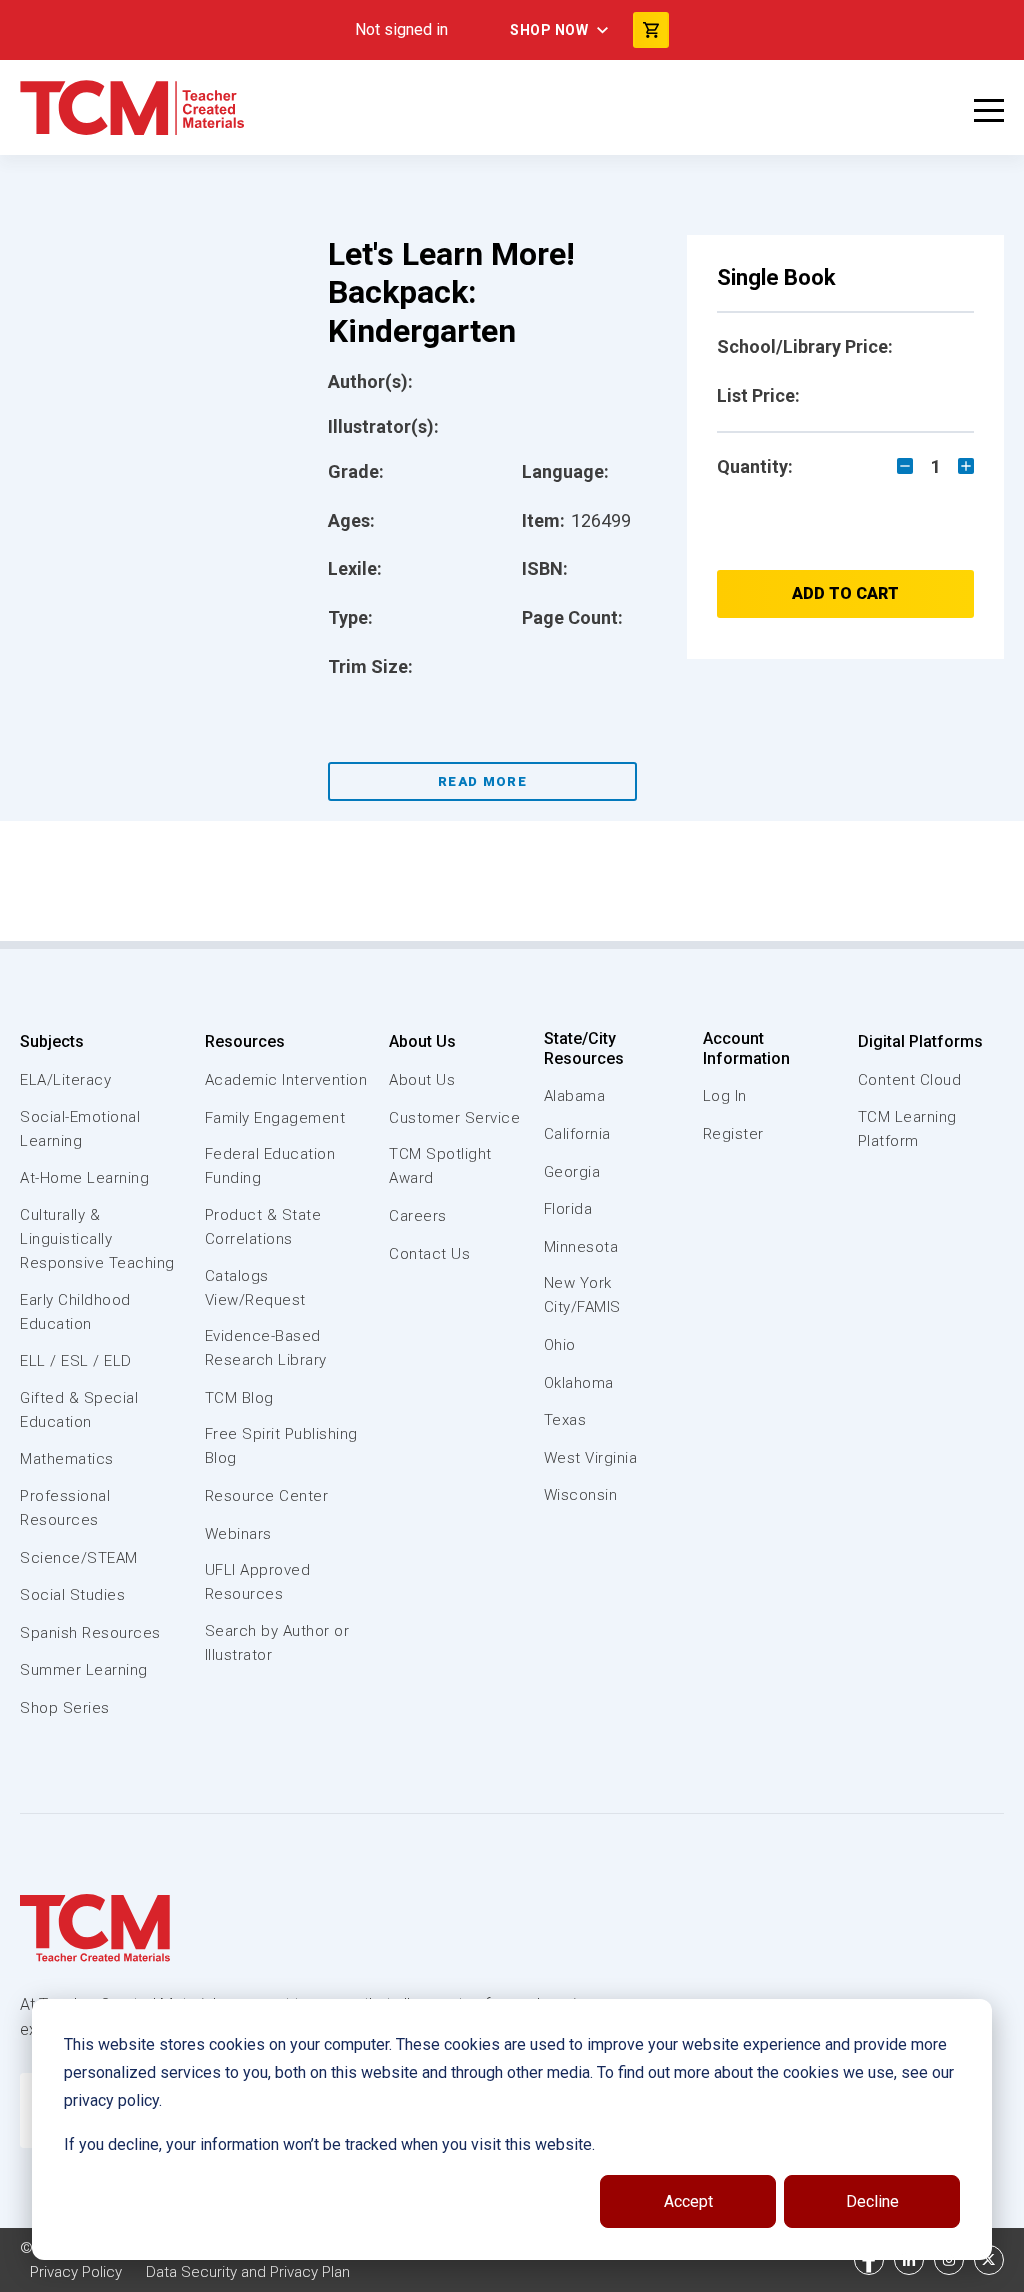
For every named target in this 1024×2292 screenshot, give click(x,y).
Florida (568, 1209)
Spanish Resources (90, 1633)
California (577, 1134)
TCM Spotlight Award (440, 1166)
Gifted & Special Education (79, 1410)
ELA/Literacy (65, 1080)
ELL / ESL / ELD (76, 1361)
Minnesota (581, 1247)
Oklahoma (579, 1383)
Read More (482, 781)
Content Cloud (910, 1080)
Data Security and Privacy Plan (248, 2272)
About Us (422, 1041)
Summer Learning (84, 1670)
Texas (565, 1420)
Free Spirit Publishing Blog (281, 1446)
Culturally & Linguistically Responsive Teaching (97, 1239)
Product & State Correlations (263, 1227)
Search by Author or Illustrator (277, 1643)
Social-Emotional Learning (80, 1129)
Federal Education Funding (270, 1166)
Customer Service (454, 1118)
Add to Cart (845, 593)
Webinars (238, 1534)
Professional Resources (65, 1508)
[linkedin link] (909, 2260)
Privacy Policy (76, 2272)
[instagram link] (949, 2260)
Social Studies (72, 1595)
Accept (688, 2201)
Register (733, 1134)
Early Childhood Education (75, 1312)
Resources (245, 1041)
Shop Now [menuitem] (549, 30)
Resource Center (267, 1496)
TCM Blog (239, 1398)
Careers (418, 1216)
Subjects (52, 1041)
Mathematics (67, 1459)
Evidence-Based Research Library (266, 1348)
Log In (725, 1096)
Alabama (575, 1096)
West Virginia (591, 1458)
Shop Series (65, 1708)
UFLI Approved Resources (258, 1582)
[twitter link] (989, 2260)
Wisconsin (581, 1495)
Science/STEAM (79, 1558)
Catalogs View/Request (255, 1288)
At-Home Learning (84, 1178)
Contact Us (429, 1254)
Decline (872, 2201)
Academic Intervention (286, 1080)
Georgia (572, 1172)
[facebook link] (869, 2260)
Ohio (560, 1345)
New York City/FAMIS (582, 1295)
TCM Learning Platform (907, 1129)
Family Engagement (275, 1118)
